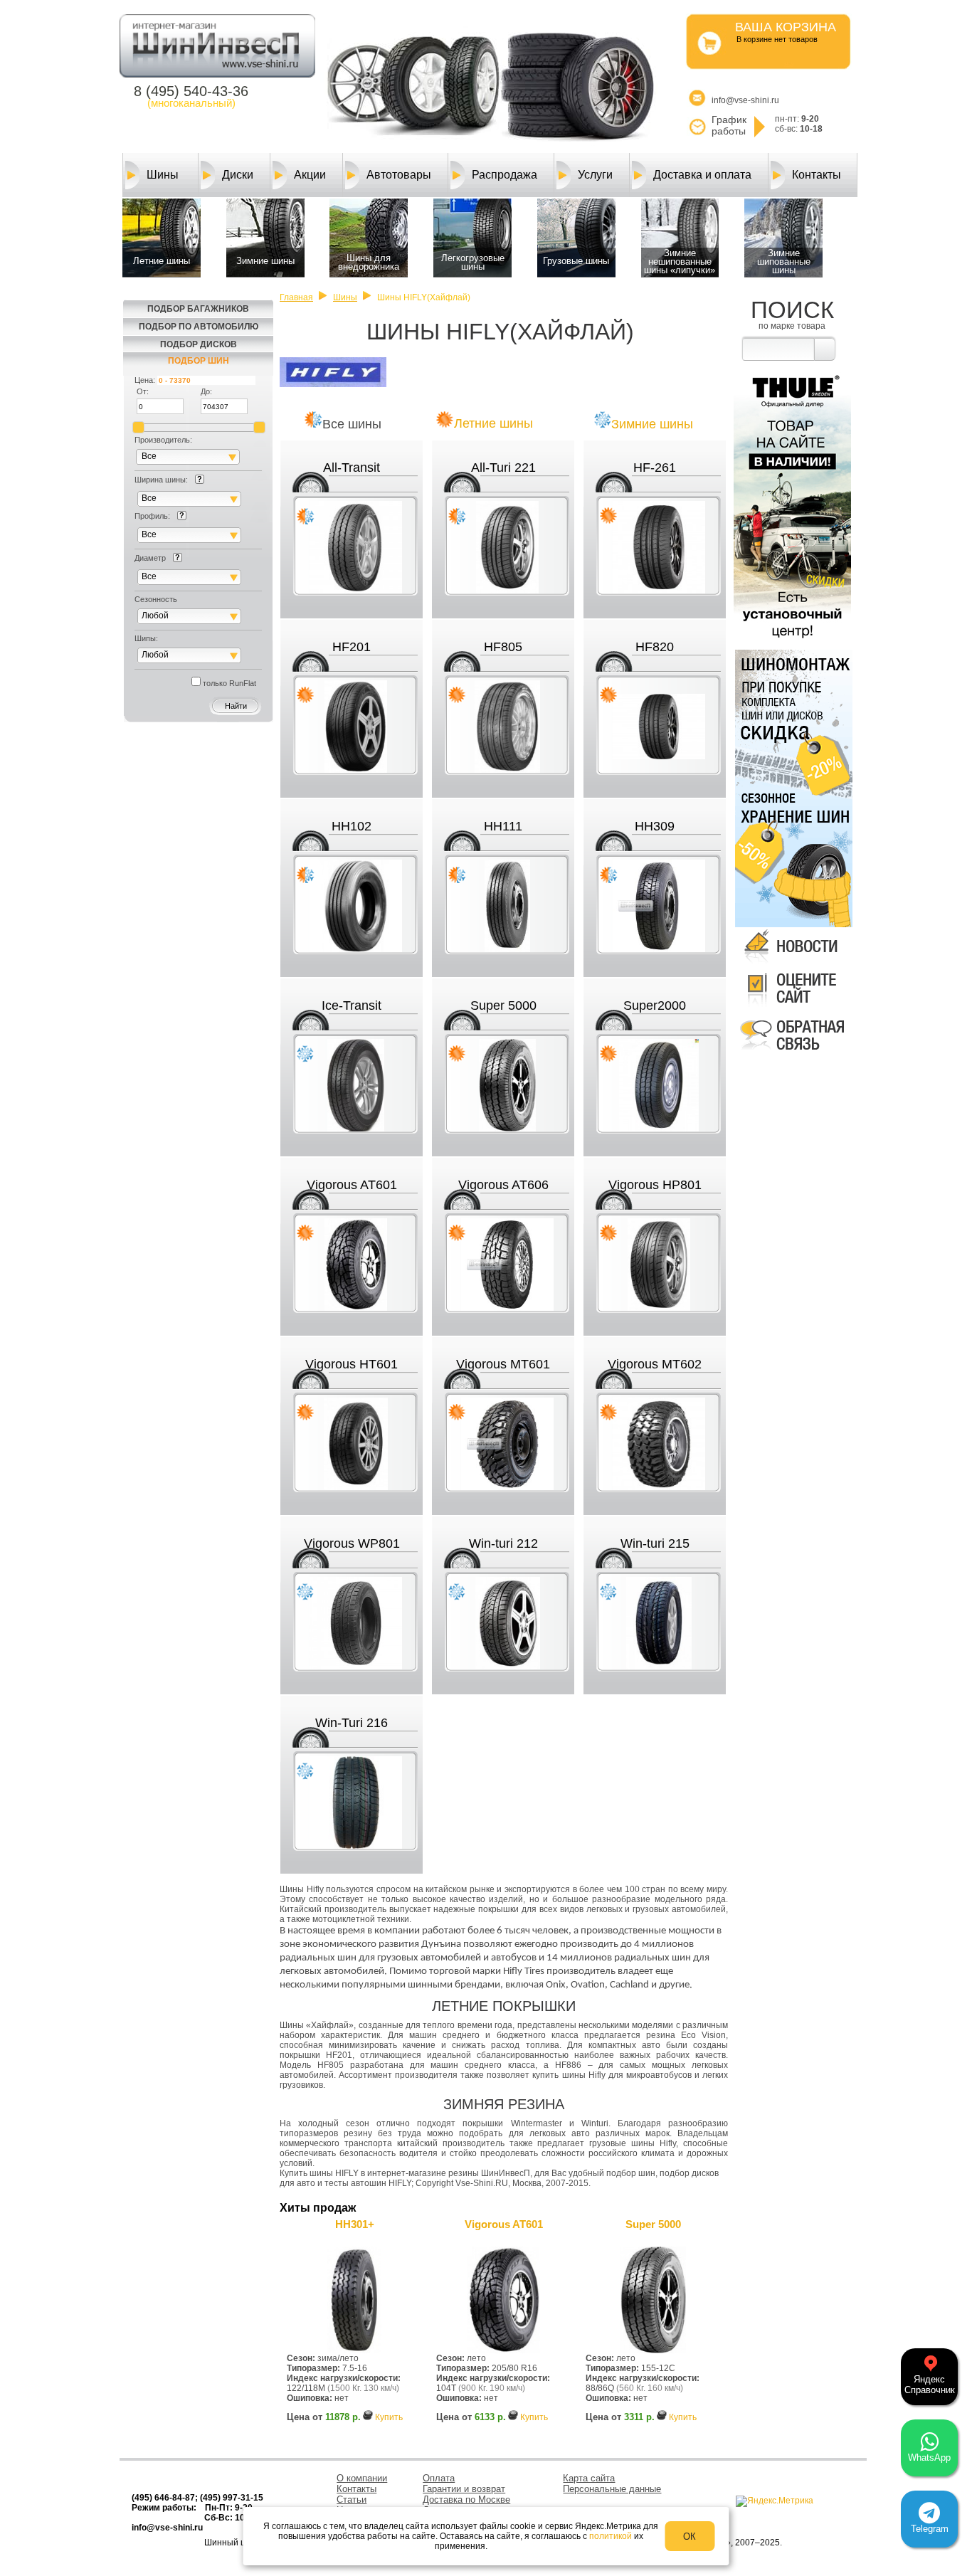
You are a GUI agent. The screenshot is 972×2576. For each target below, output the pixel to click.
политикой (611, 2536)
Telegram (930, 2529)
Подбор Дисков (199, 344)
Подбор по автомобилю (199, 327)
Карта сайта (589, 2478)
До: (206, 391)
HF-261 (655, 468)
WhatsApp (929, 2458)
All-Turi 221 (503, 468)
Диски (238, 175)
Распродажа (505, 175)
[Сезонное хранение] (792, 858)
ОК (690, 2537)
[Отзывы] (792, 1053)
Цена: (145, 380)
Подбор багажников (198, 309)
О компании (362, 2478)
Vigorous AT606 (503, 1185)
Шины (163, 175)
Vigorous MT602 (655, 1364)
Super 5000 (503, 1005)
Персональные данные (612, 2489)
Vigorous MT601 (503, 1364)
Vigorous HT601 (352, 1364)
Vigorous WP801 (352, 1543)
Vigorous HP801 (655, 1185)
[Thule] (792, 641)
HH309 (655, 826)
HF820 (655, 647)
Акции (310, 175)
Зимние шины (652, 424)
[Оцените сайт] (792, 1008)
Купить (389, 2417)
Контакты (817, 175)
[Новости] (792, 964)
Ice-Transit (352, 1005)
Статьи (352, 2500)
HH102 (352, 826)
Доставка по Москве (466, 2500)
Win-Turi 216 (352, 1723)
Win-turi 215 (655, 1543)
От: (143, 391)
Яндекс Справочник (930, 2385)
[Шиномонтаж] (792, 717)
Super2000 (655, 1005)
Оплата (439, 2478)
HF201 (352, 647)
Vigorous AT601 (352, 1185)
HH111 (503, 826)
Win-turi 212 (503, 1543)
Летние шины (493, 423)
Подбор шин (199, 361)
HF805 (503, 647)
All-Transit (352, 468)
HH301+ (355, 2224)
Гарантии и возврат (464, 2489)
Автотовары (399, 175)
